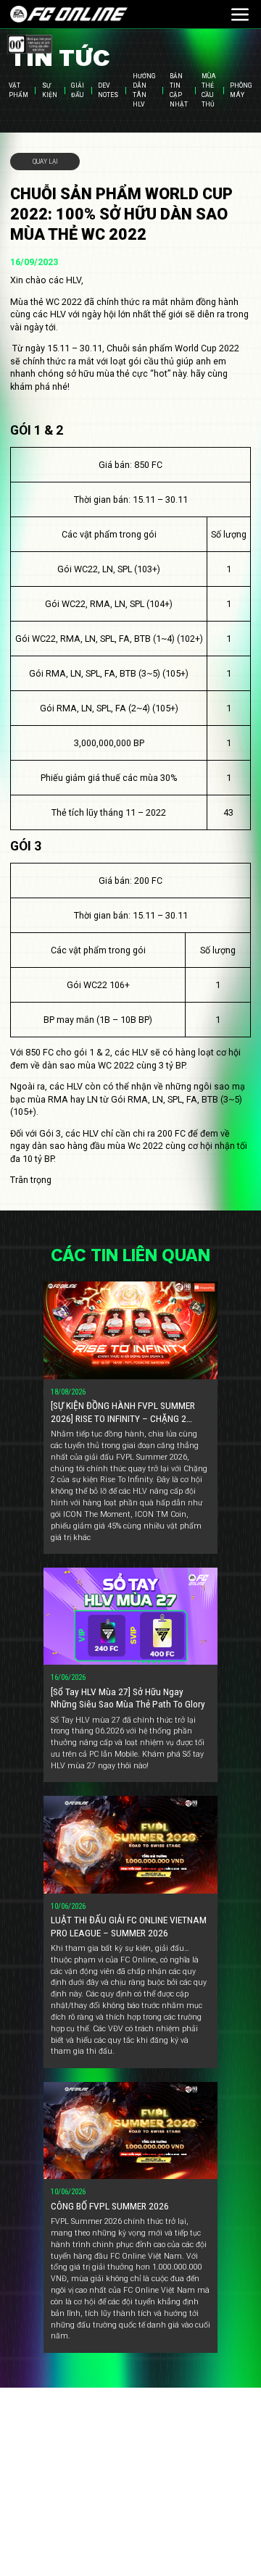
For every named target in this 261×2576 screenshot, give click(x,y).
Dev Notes (108, 91)
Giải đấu (78, 91)
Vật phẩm (18, 91)
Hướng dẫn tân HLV (144, 91)
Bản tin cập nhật (179, 91)
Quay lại (45, 161)
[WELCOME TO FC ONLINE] (69, 14)
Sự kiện (50, 91)
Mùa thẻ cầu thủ (209, 91)
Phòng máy (241, 91)
